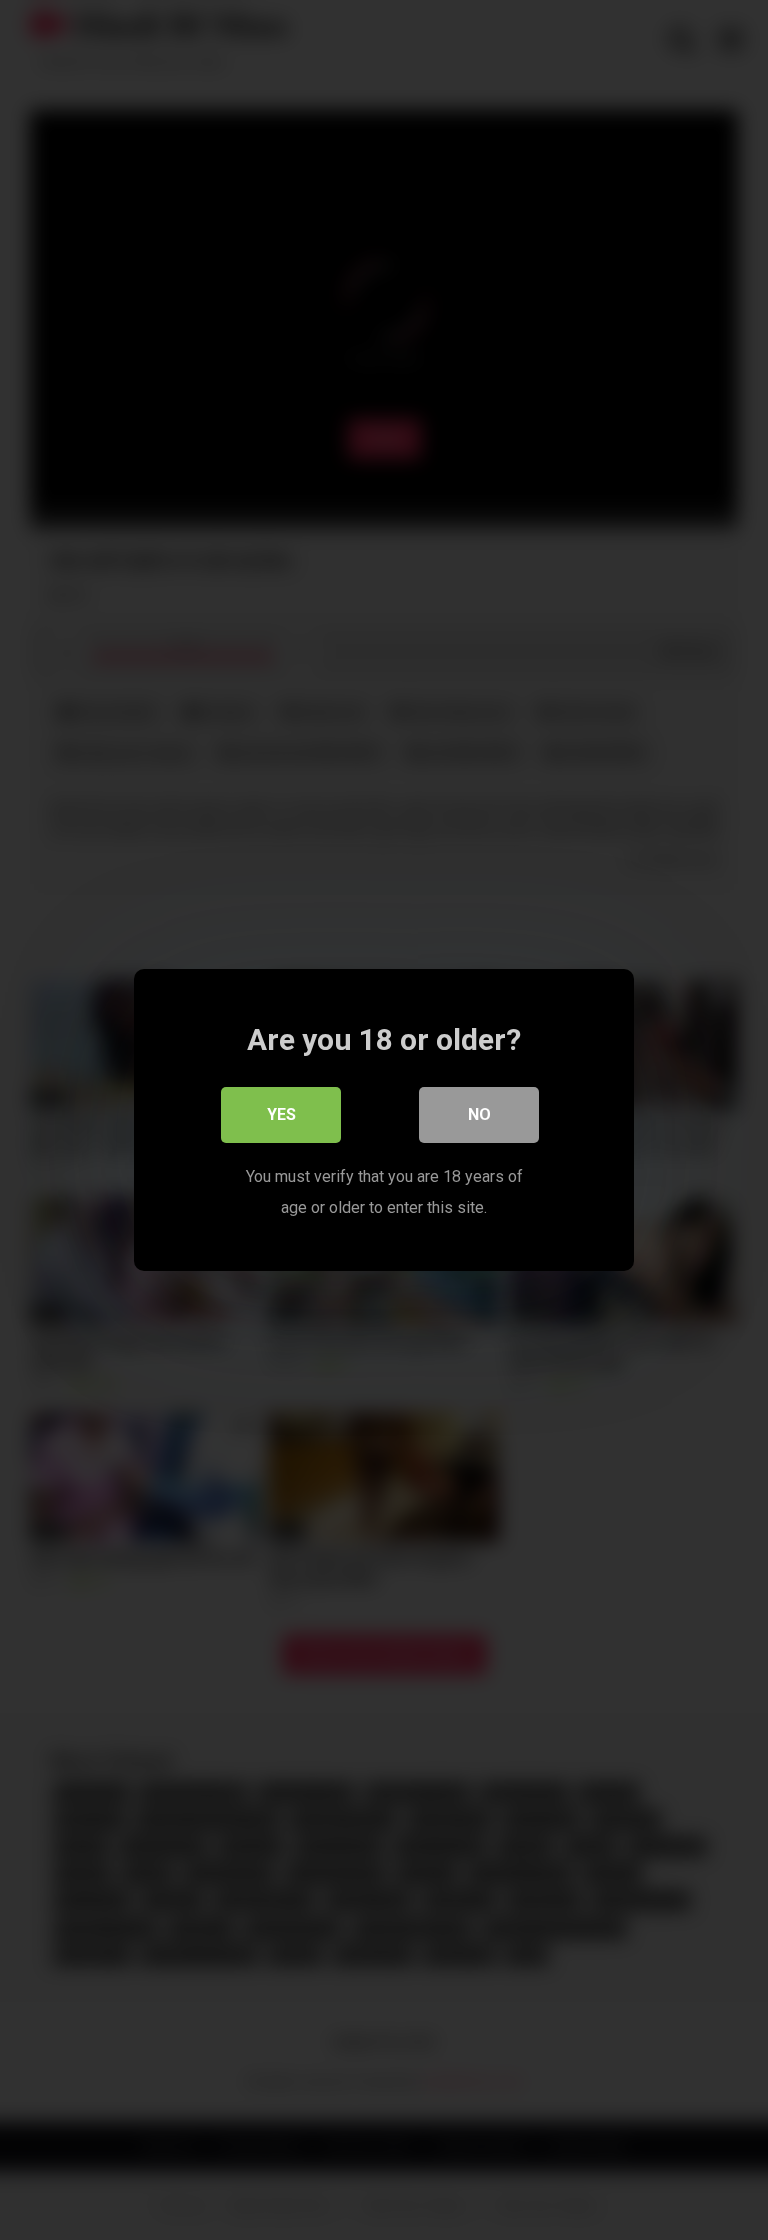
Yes (281, 1114)
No (479, 1114)
